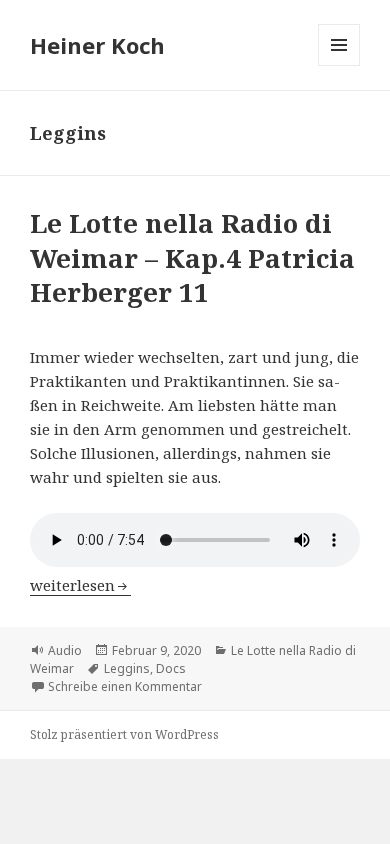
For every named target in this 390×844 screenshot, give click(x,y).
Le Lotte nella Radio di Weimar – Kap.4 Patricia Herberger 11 (192, 257)
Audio (65, 650)
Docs (171, 668)
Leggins (127, 668)
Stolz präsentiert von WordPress (124, 734)
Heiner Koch (97, 45)
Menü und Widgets (339, 65)
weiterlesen (80, 585)
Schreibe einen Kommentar (125, 686)
